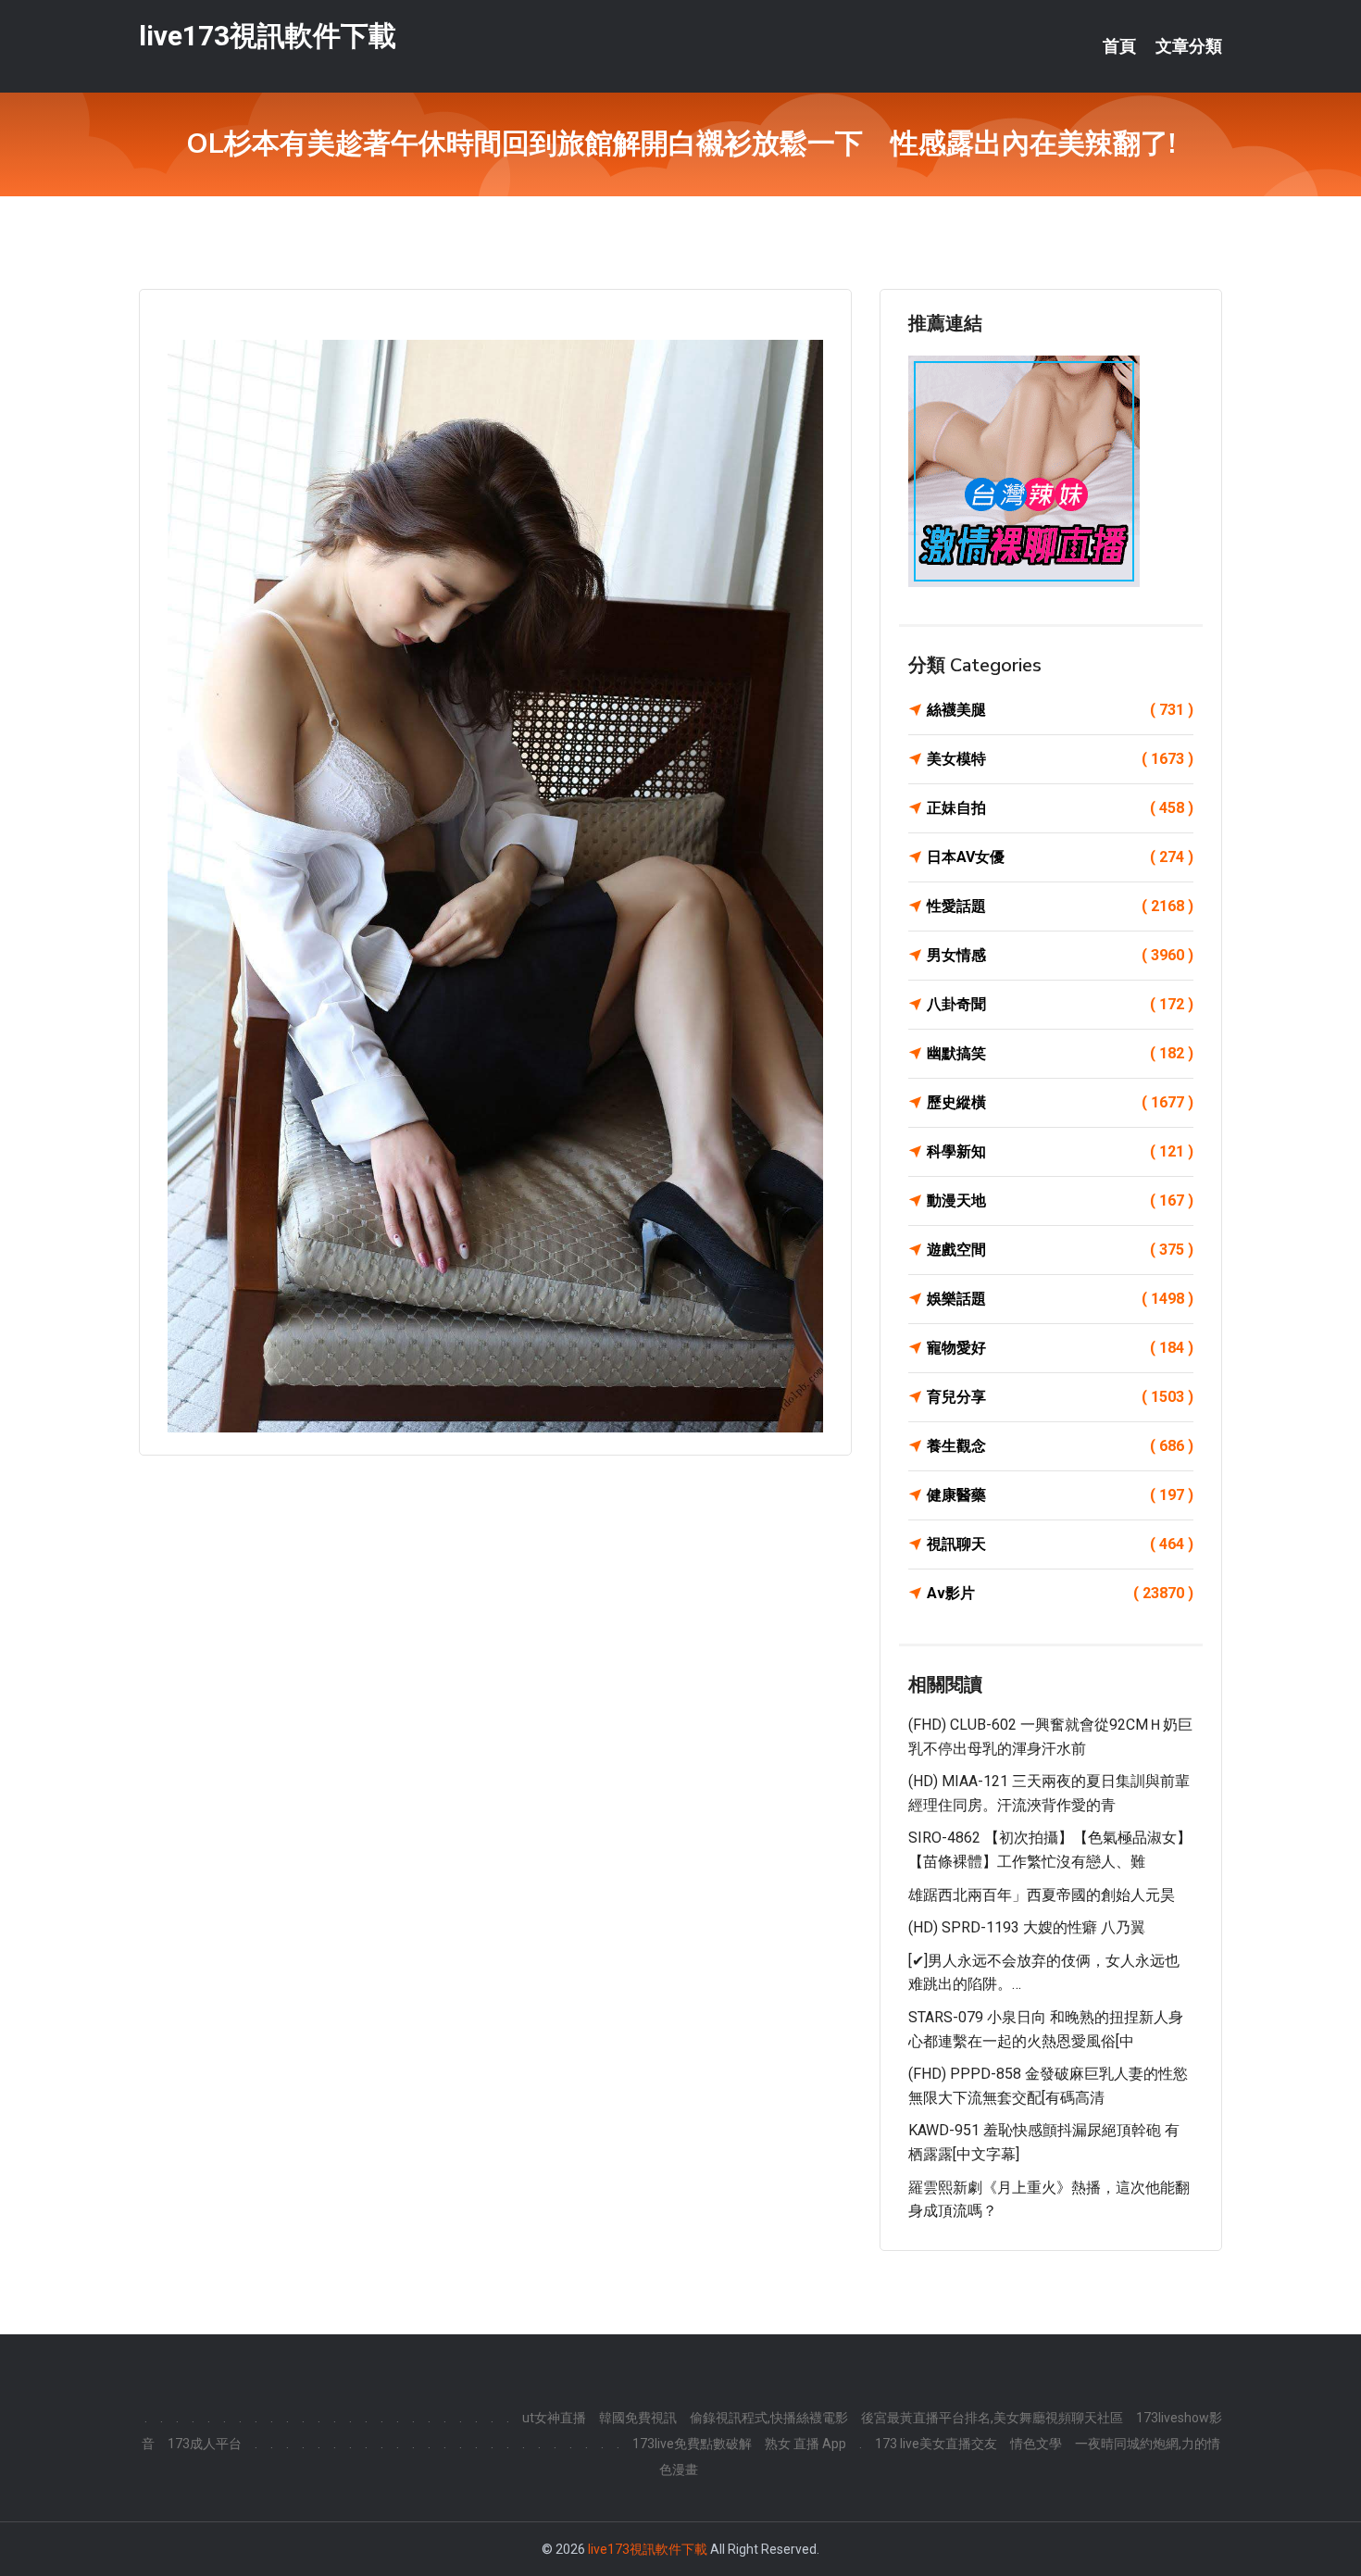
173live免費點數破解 (692, 2444)
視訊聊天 (1060, 1544)
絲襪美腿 (1060, 710)
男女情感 (1060, 955)
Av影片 (1060, 1593)
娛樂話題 (1060, 1299)
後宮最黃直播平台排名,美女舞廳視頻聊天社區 (992, 2418)
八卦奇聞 (1060, 1004)
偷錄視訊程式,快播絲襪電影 (769, 2418)
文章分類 (1189, 46)
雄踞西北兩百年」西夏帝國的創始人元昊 (1042, 1895)
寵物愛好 (1060, 1348)
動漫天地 (1060, 1200)
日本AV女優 (1060, 857)
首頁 (1119, 46)
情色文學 (1036, 2444)
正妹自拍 (1060, 808)
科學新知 (1060, 1151)
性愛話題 (1060, 906)
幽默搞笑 (1060, 1053)
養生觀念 (1060, 1446)
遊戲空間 (1060, 1250)
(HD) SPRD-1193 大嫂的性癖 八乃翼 (1027, 1927)
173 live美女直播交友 (936, 2444)
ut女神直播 (554, 2418)
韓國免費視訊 (638, 2418)
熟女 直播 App (805, 2444)
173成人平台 (205, 2444)
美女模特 (1060, 759)
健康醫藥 (1060, 1495)
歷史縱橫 (1060, 1102)
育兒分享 (1060, 1397)
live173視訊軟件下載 (268, 36)
